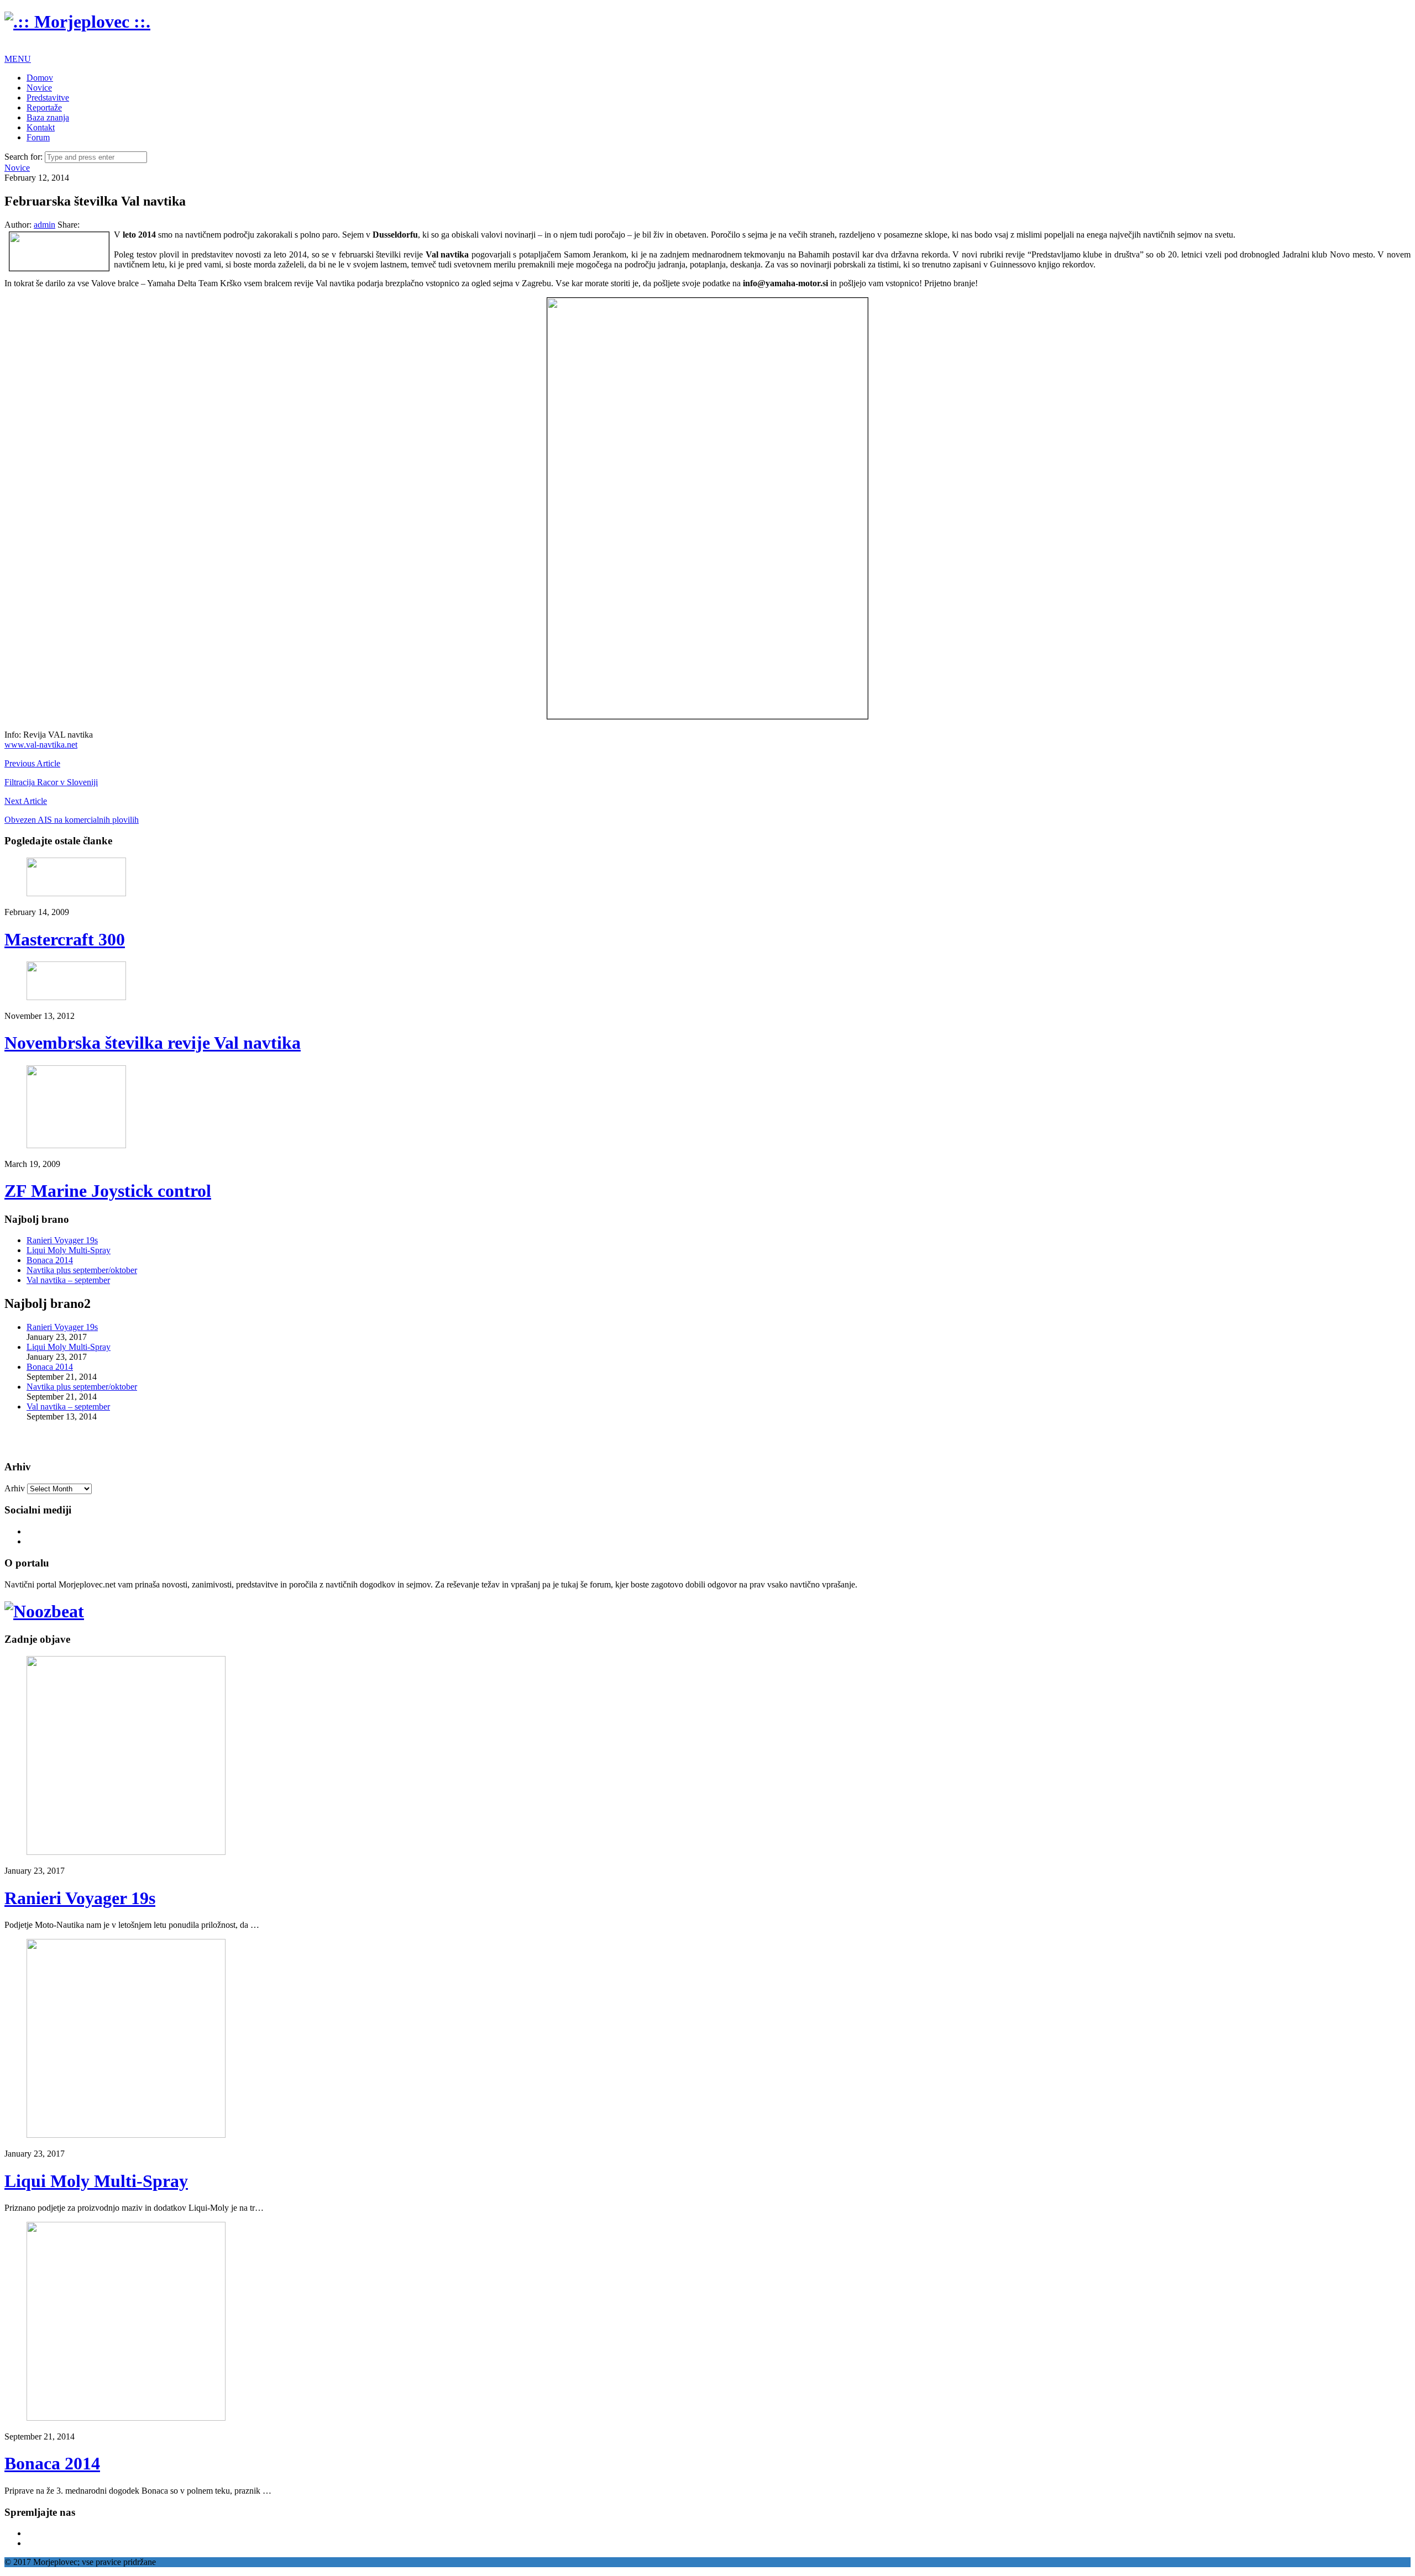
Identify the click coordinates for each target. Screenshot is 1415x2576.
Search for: (23, 157)
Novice (39, 88)
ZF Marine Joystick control (108, 1191)
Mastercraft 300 (65, 939)
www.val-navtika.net (41, 745)
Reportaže (44, 107)
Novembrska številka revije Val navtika (153, 1043)
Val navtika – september (68, 1280)
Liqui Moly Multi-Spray (69, 1250)
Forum (38, 137)
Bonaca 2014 (50, 1260)
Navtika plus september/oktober (82, 1270)
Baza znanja (48, 117)
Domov (40, 78)
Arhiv (15, 1488)
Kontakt (41, 127)
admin (44, 225)
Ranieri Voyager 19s (62, 1240)
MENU (18, 59)
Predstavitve (48, 98)
